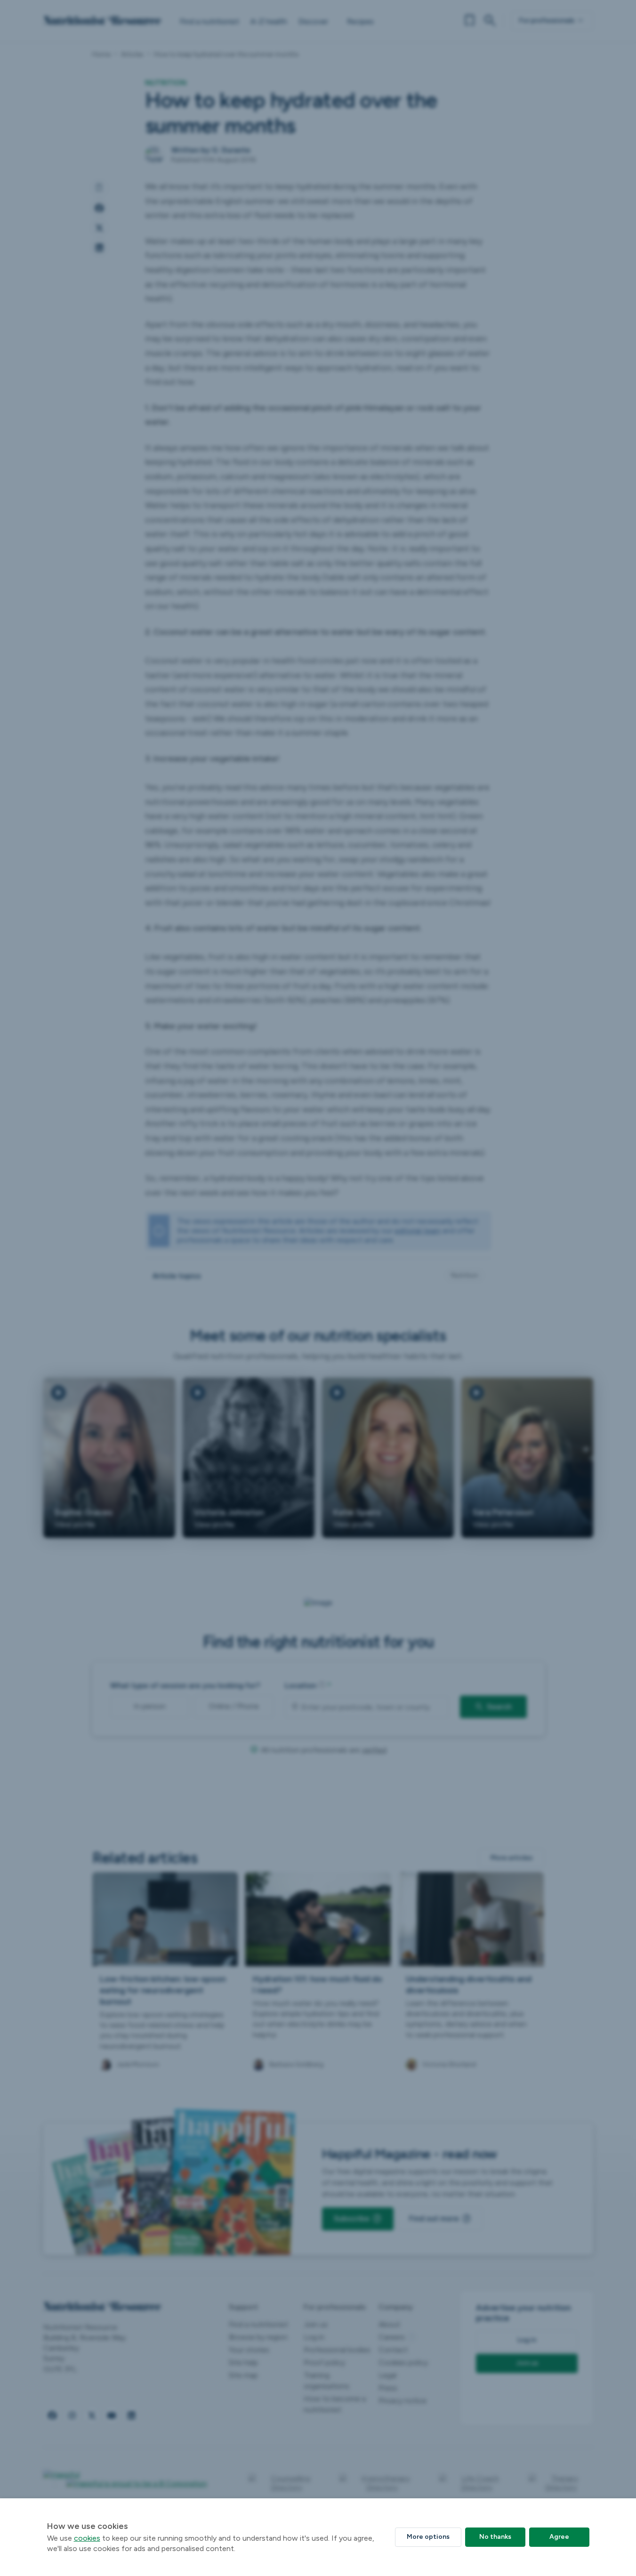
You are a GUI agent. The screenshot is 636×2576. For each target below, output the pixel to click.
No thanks (495, 2537)
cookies (87, 2538)
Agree (559, 2537)
